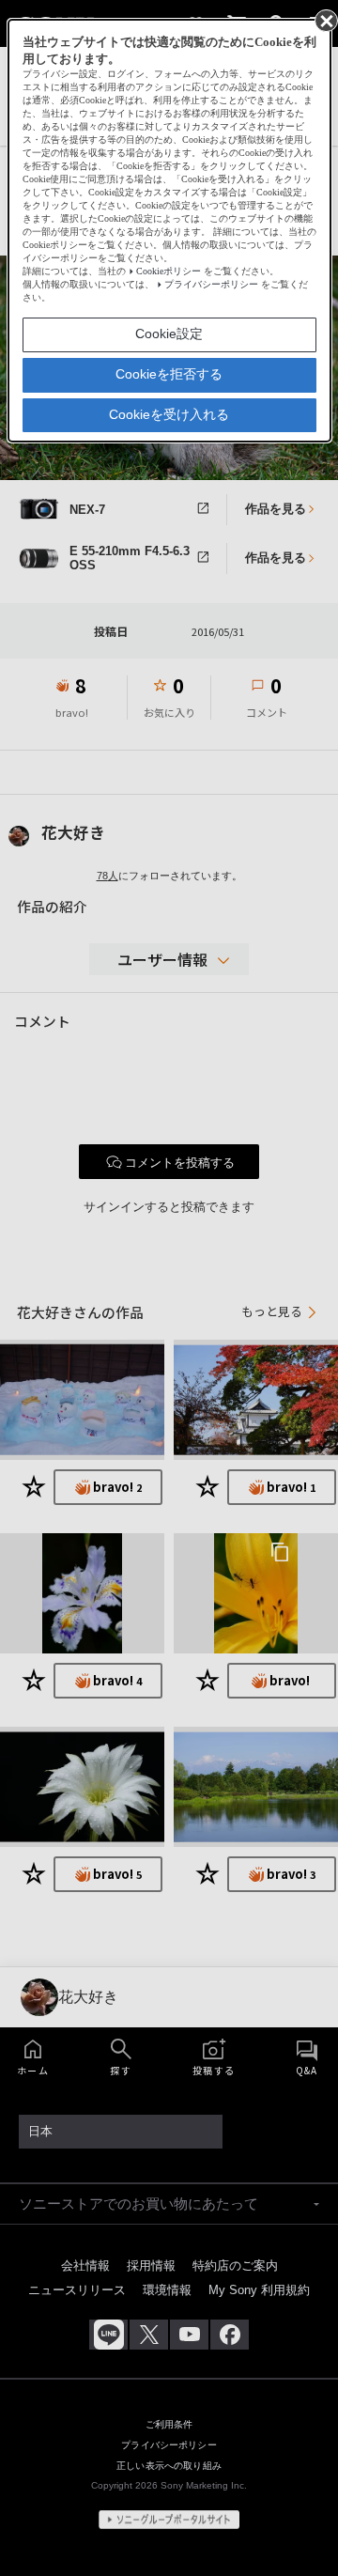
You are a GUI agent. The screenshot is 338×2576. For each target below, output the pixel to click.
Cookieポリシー (169, 271)
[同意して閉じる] (325, 20)
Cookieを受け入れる (169, 414)
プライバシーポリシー (211, 284)
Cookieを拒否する (169, 374)
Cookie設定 (169, 334)
